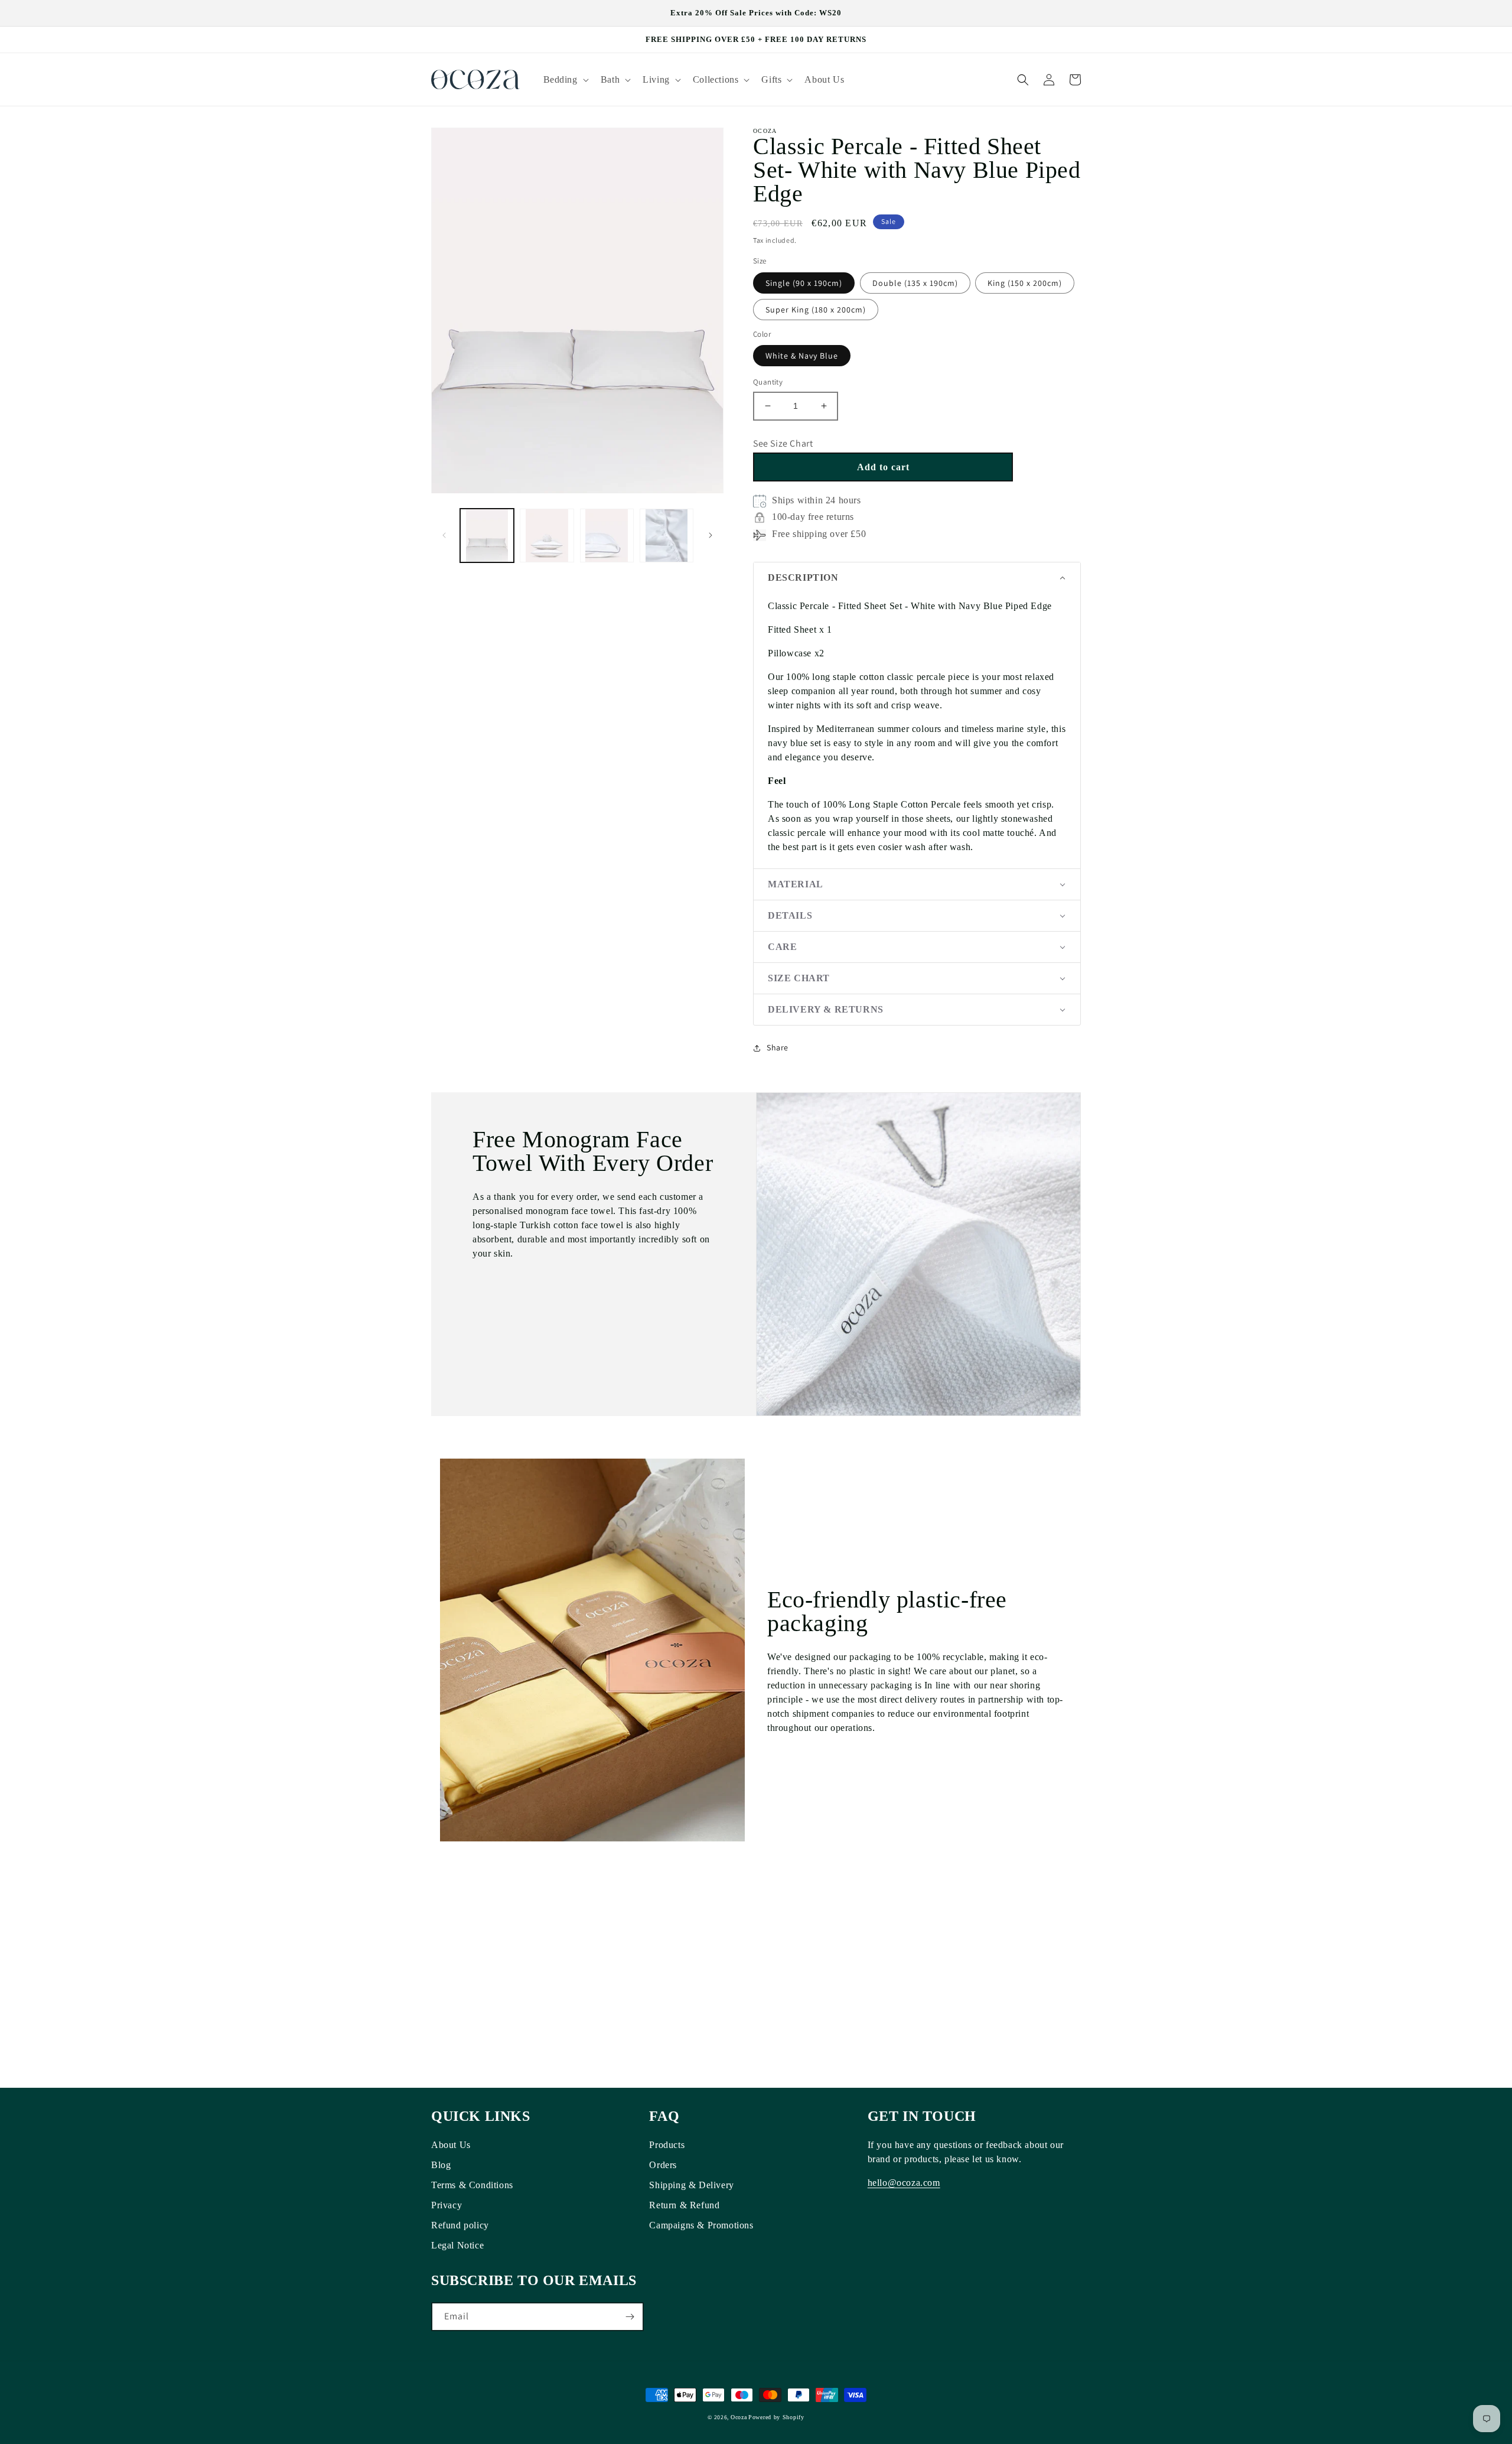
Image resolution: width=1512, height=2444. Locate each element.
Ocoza (739, 2417)
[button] (565, 79)
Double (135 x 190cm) (915, 283)
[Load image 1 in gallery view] (487, 536)
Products (667, 2145)
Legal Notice (457, 2245)
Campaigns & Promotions (701, 2225)
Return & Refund (684, 2205)
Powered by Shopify (776, 2417)
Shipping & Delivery (691, 2185)
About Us (451, 2145)
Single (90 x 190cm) (804, 283)
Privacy (447, 2205)
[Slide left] (444, 535)
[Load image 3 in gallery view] (607, 536)
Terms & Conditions (472, 2185)
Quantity (768, 382)
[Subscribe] (630, 2317)
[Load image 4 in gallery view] (667, 536)
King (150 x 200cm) (1025, 283)
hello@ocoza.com (904, 2183)
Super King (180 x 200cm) (816, 310)
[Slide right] (711, 535)
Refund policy (460, 2225)
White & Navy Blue (802, 356)
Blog (441, 2165)
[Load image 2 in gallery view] (547, 536)
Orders (663, 2165)
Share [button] (778, 1047)
